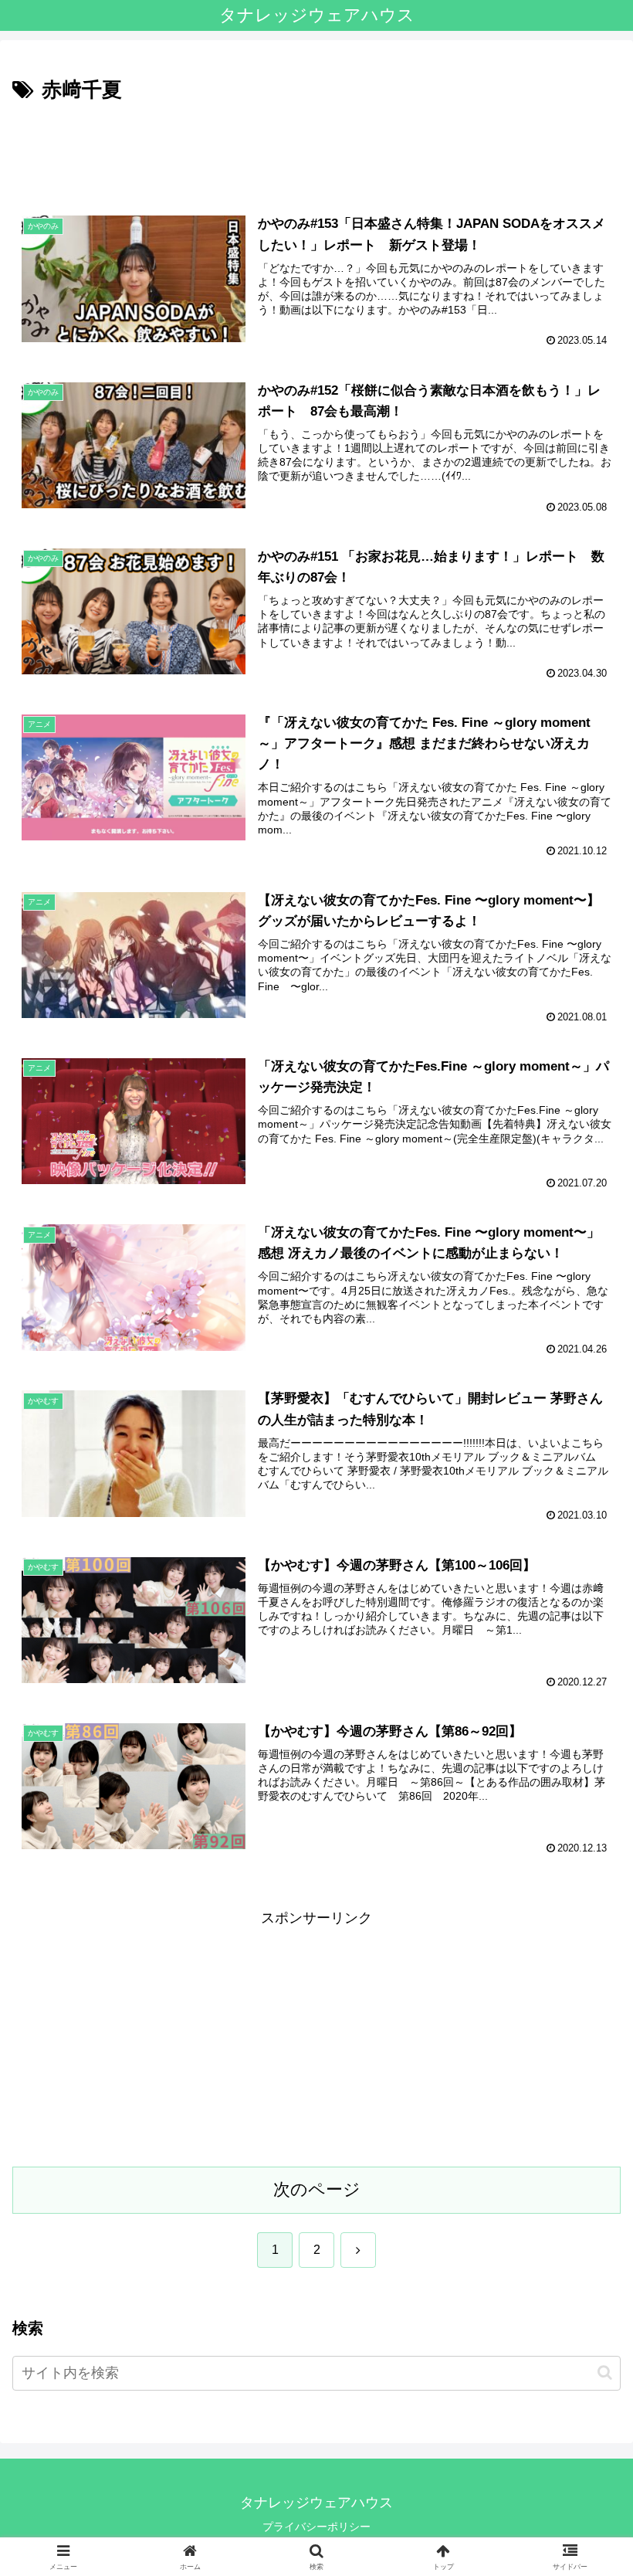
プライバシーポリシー (316, 2527)
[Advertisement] (316, 150)
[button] (605, 2372)
